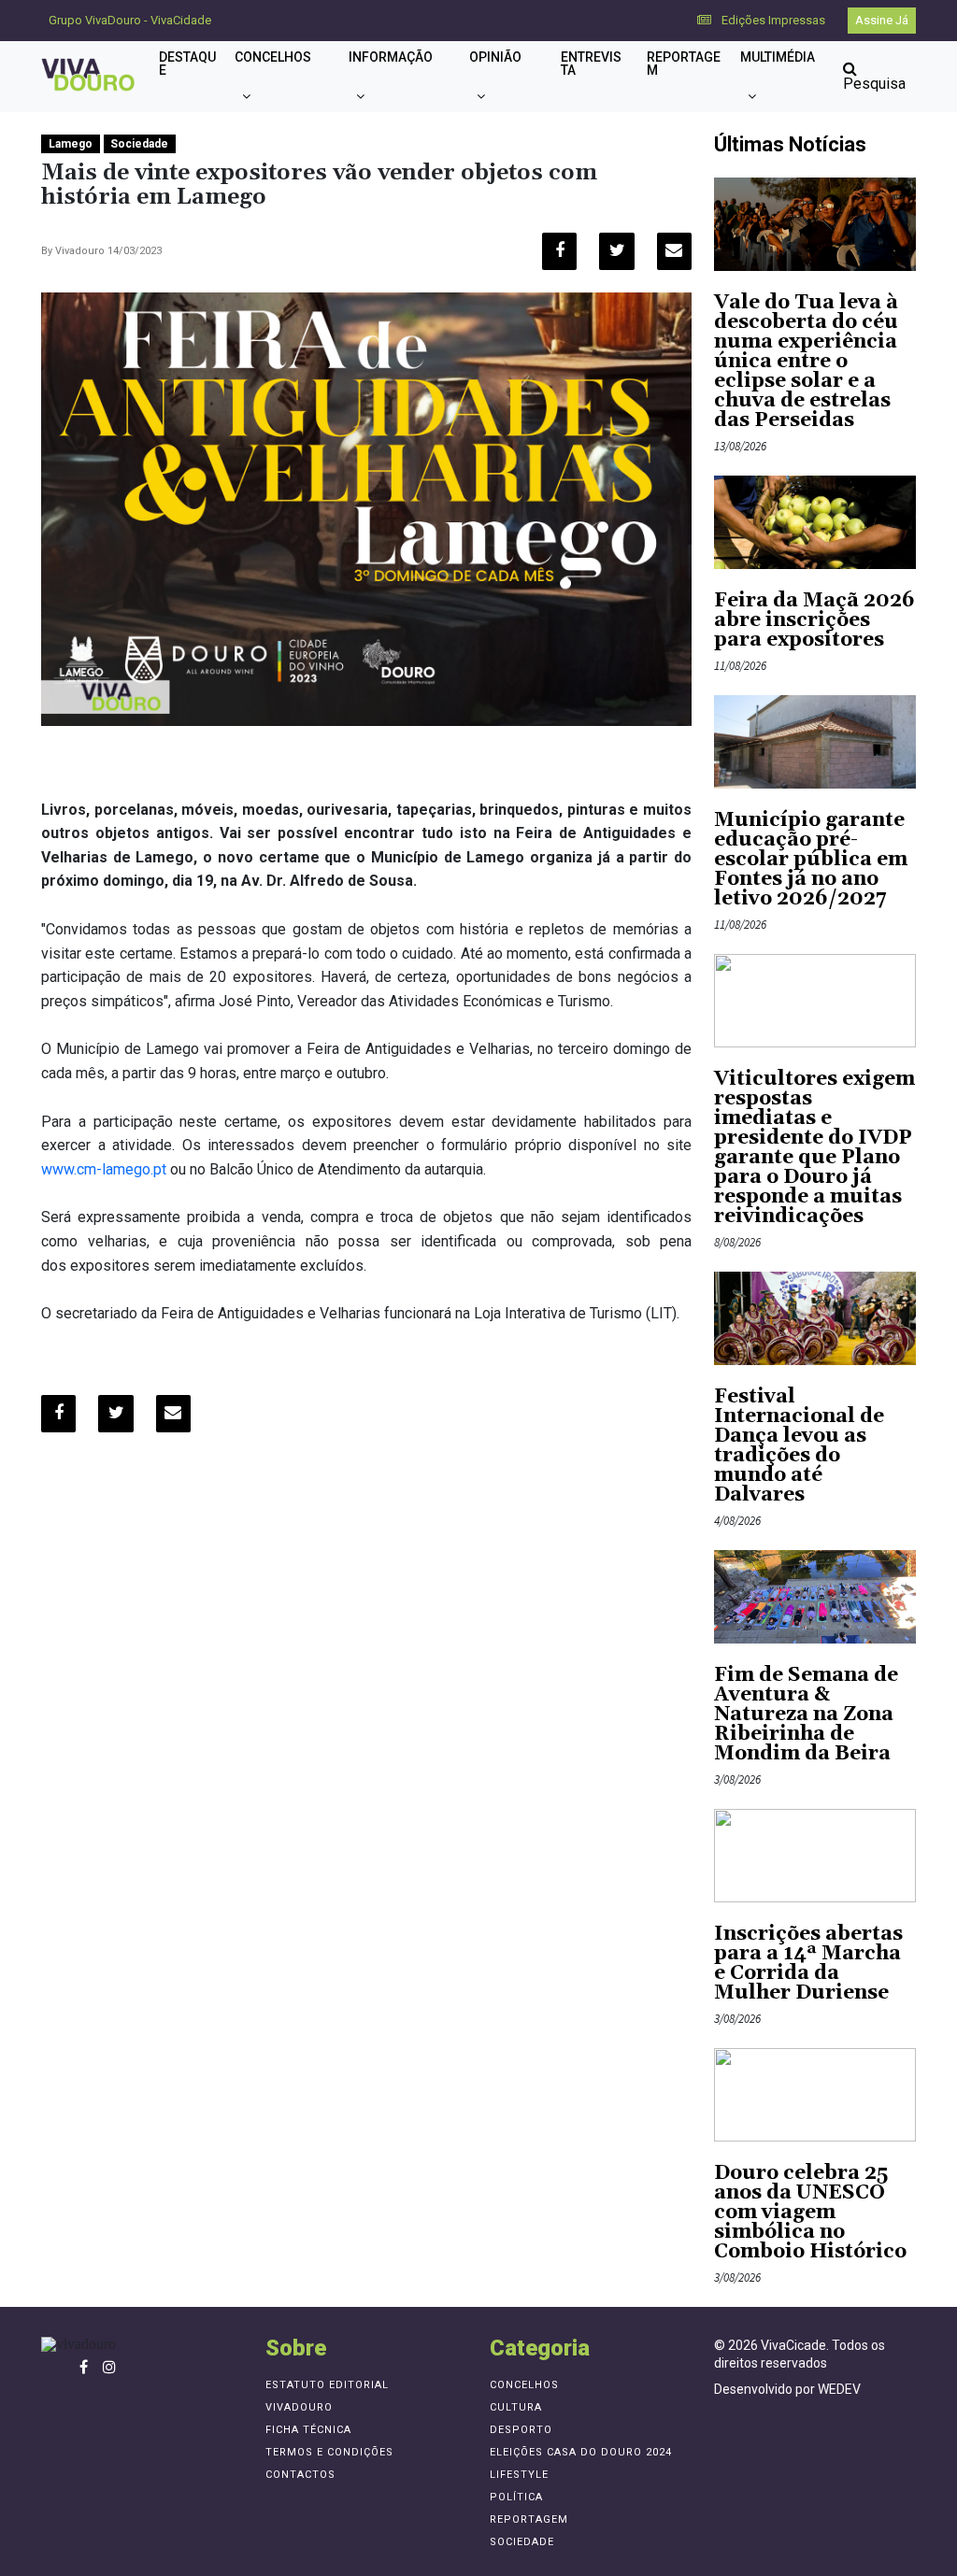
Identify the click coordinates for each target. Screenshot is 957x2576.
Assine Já (882, 20)
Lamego (71, 144)
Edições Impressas (772, 20)
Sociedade (139, 144)
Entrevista (591, 64)
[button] (246, 96)
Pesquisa (874, 84)
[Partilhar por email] (674, 251)
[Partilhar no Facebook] (559, 251)
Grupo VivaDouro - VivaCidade (130, 20)
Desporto (521, 2430)
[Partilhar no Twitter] (616, 251)
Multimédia (778, 57)
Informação (391, 57)
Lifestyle (519, 2475)
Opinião (495, 57)
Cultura (516, 2407)
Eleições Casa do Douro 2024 (581, 2452)
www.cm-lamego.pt (104, 1169)
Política (516, 2497)
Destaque (187, 64)
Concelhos (273, 57)
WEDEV (839, 2389)
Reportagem (684, 64)
